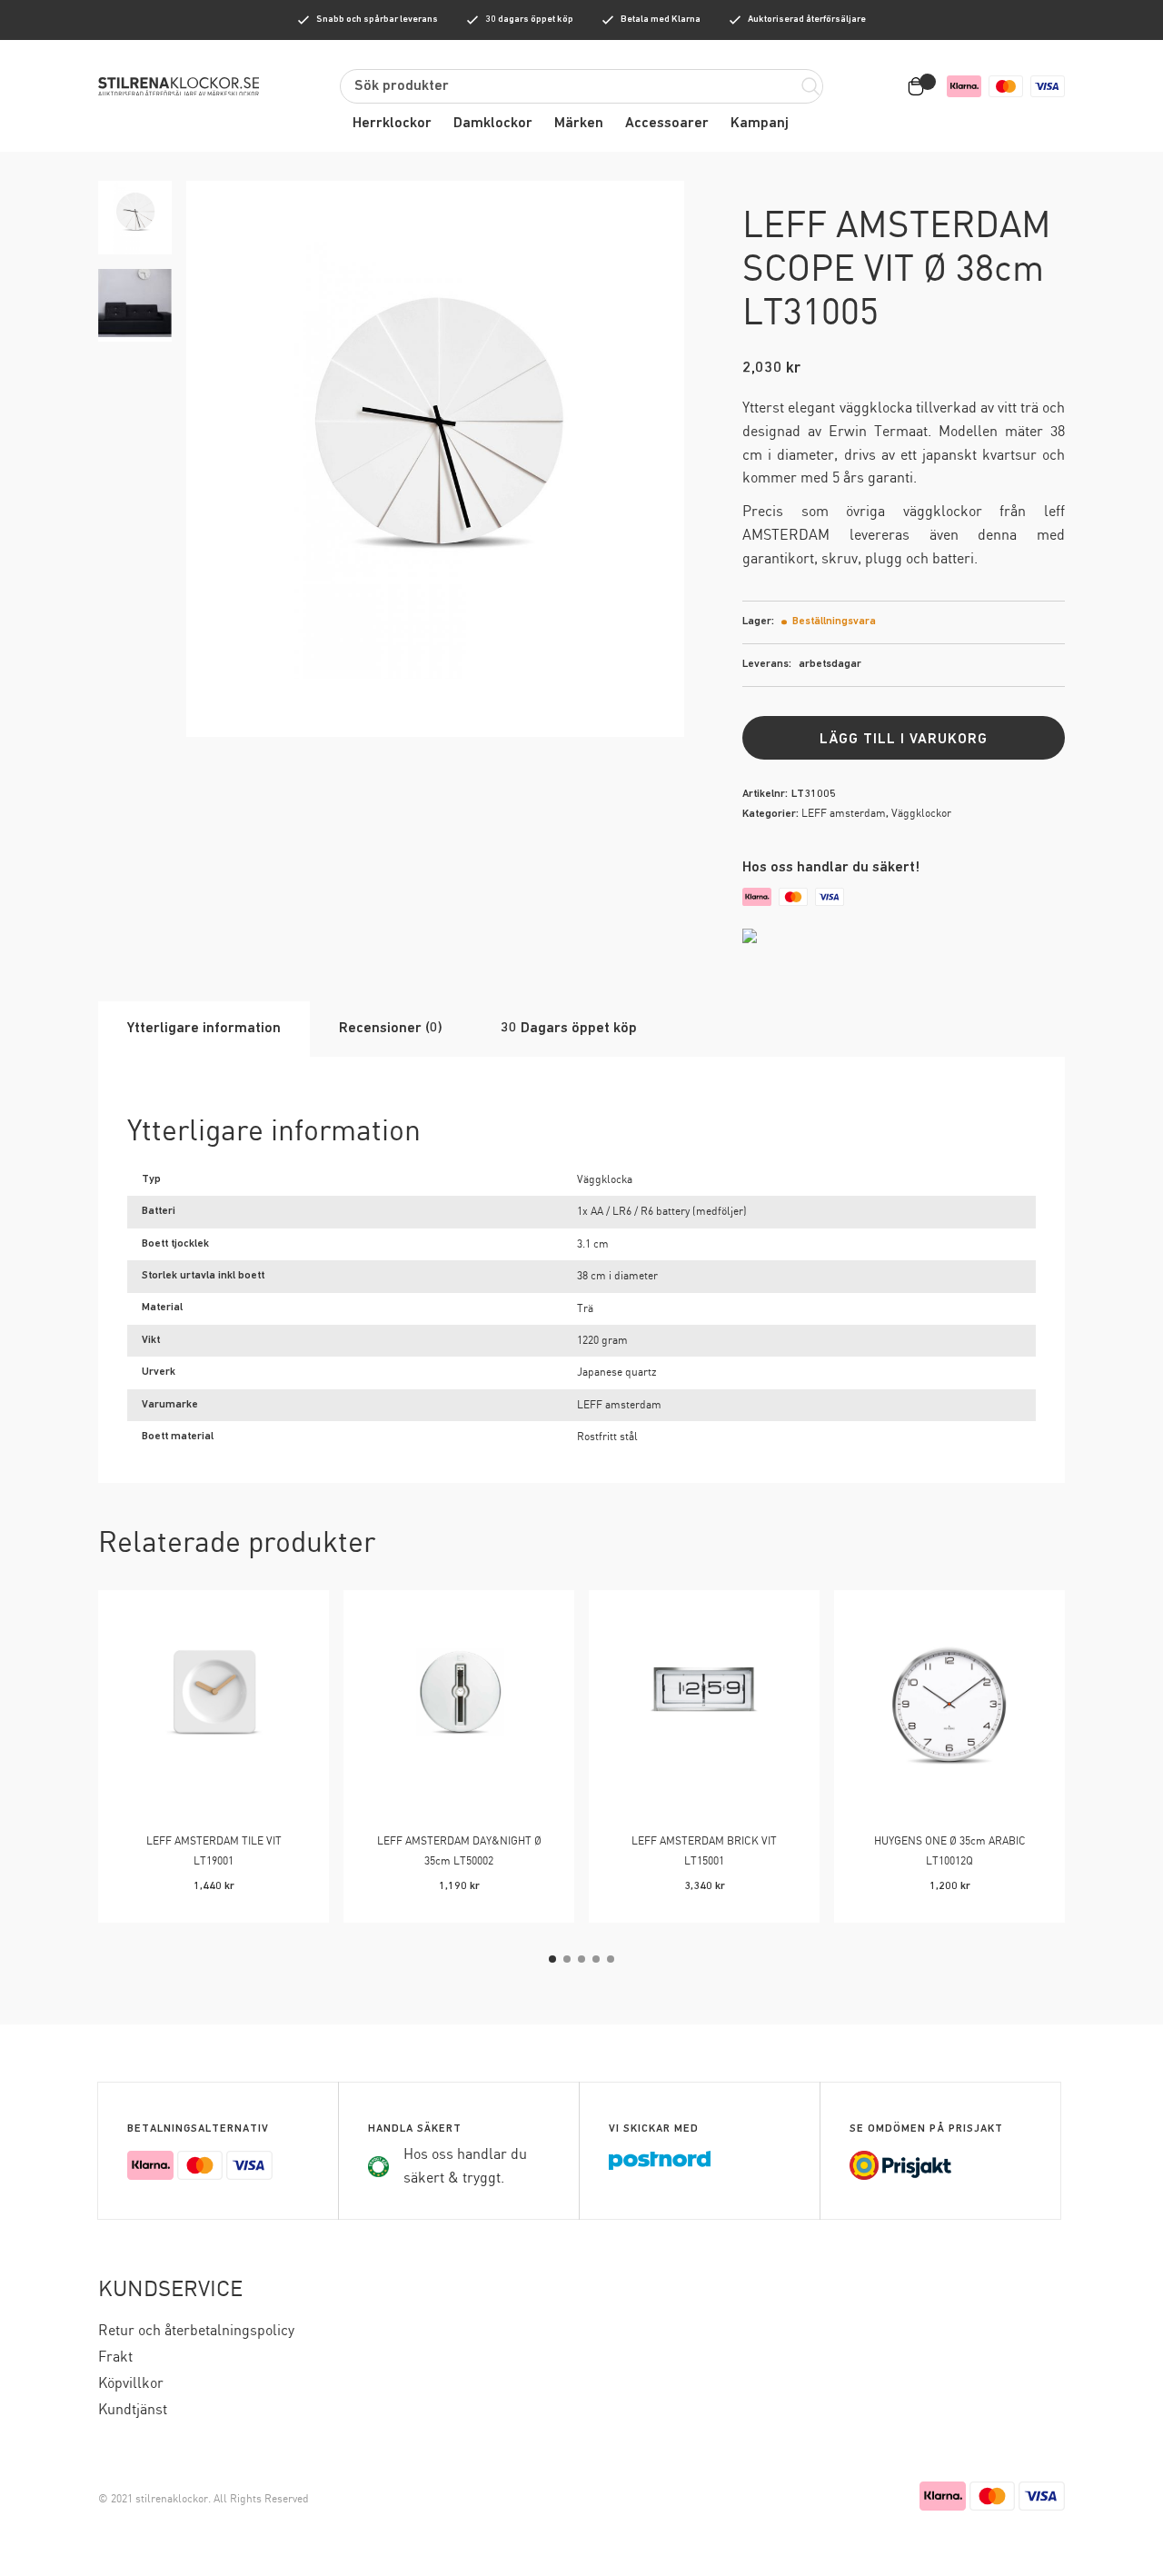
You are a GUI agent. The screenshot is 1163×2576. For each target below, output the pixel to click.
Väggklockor (921, 814)
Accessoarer (667, 124)
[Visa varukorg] (919, 86)
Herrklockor (392, 124)
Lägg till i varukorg (904, 740)
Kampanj (760, 124)
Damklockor (493, 124)
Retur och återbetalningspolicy (196, 2331)
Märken (579, 124)
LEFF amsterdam (844, 814)
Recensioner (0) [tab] (391, 1029)
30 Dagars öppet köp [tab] (569, 1029)
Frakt (115, 2357)
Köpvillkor (131, 2384)
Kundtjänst (133, 2410)
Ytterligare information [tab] (204, 1029)
